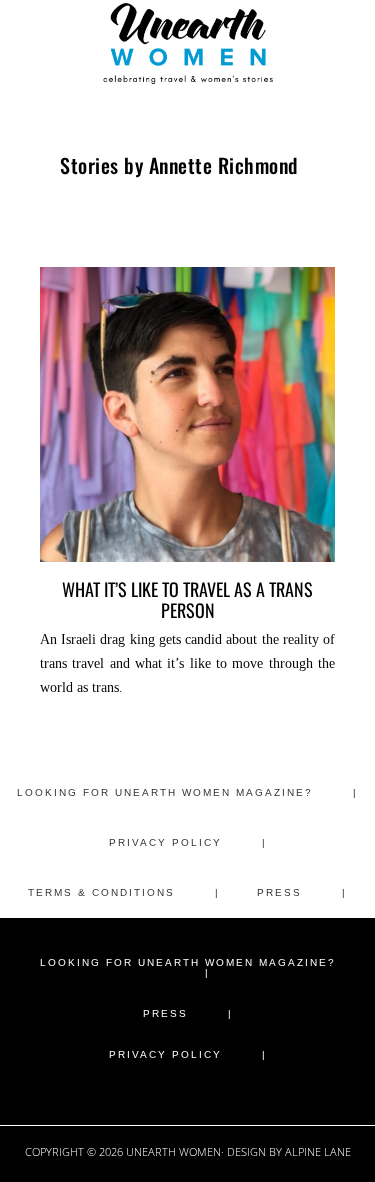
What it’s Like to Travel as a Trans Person (187, 599)
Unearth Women (188, 43)
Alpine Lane (318, 1151)
